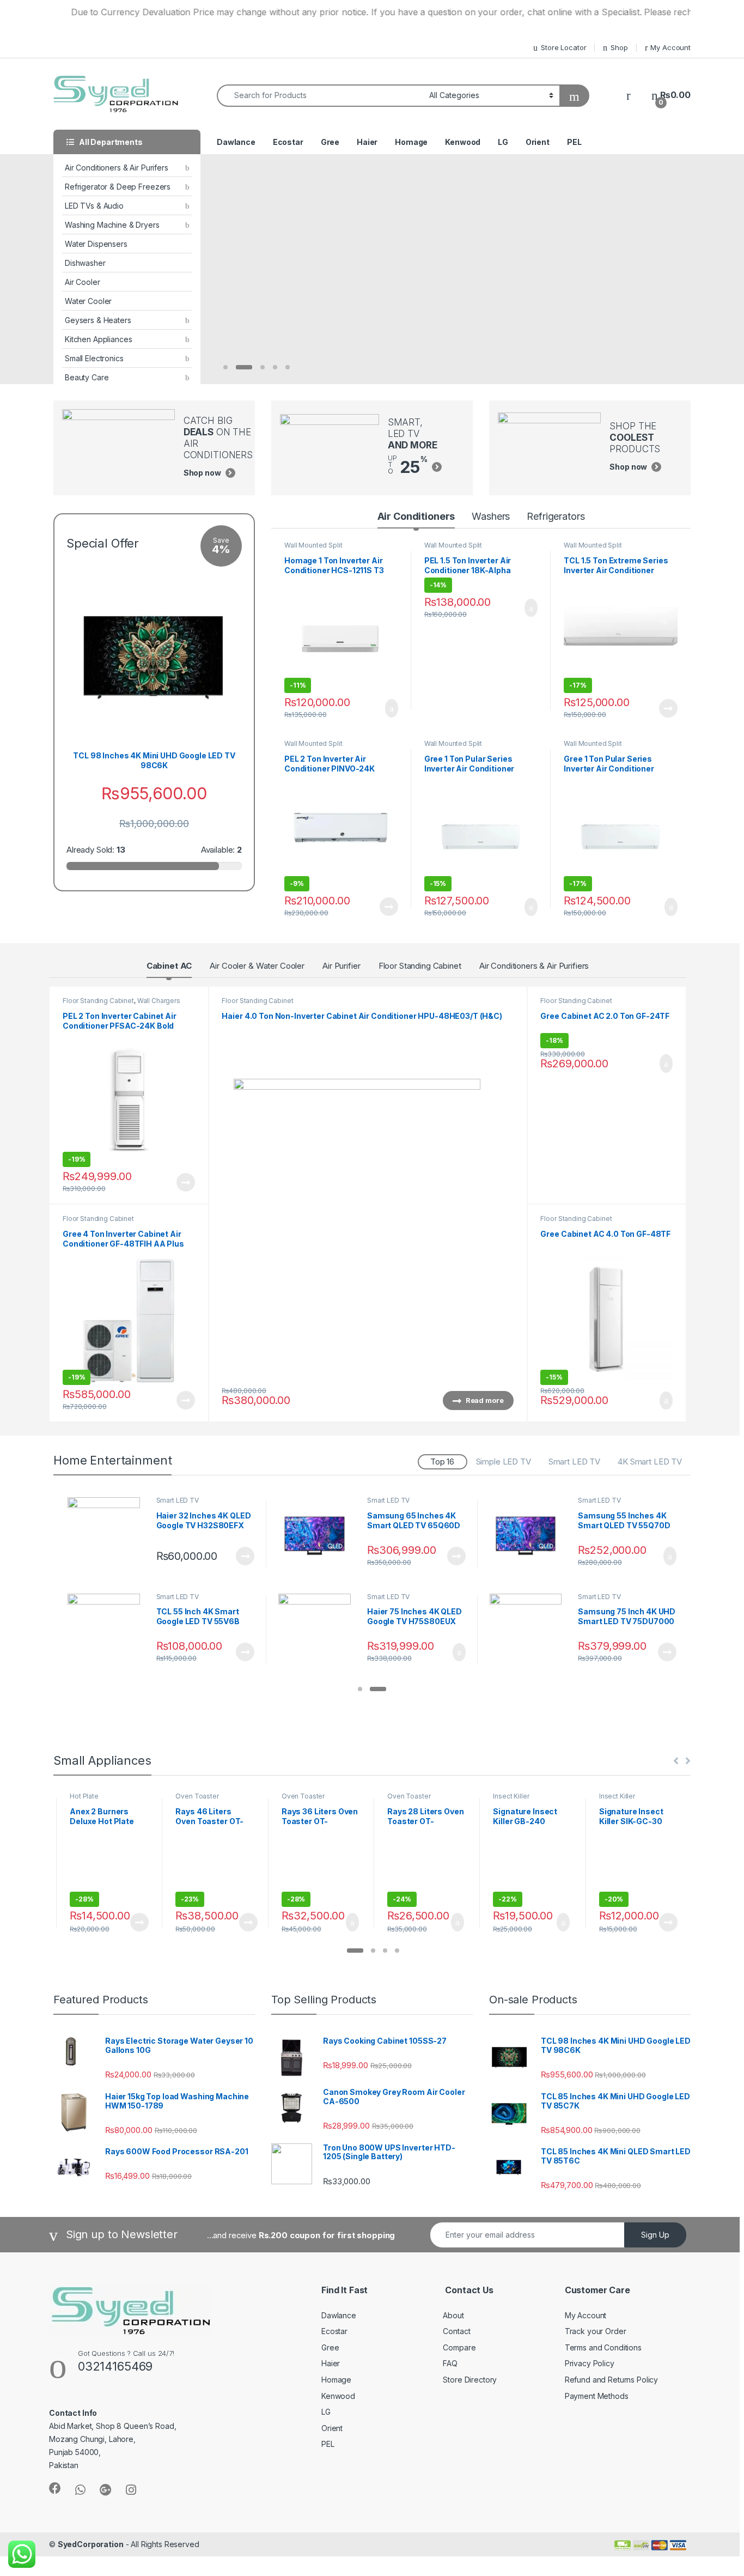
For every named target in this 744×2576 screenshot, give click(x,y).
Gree (330, 142)
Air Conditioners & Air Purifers (117, 168)
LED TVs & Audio (94, 206)
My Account (670, 47)
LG (503, 142)
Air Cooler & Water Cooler (257, 966)
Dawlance (236, 142)
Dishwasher (85, 263)
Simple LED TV (504, 1462)
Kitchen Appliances (98, 339)
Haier (367, 142)
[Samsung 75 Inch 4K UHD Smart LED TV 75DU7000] (530, 1630)
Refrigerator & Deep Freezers (118, 187)
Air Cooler (83, 282)
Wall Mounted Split (313, 545)
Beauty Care (87, 377)
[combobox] (320, 96)
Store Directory (470, 2380)
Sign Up (655, 2235)
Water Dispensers (96, 244)
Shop (619, 47)
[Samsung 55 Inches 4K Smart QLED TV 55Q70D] (530, 1533)
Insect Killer (511, 1796)
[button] (360, 1690)
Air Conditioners (416, 516)
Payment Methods (597, 2396)
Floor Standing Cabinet (420, 966)
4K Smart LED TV (650, 1462)
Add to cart (391, 708)
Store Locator (563, 47)
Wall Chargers (159, 1001)
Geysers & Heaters (98, 320)
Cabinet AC (169, 966)
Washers (491, 516)
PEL (574, 142)
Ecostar (288, 142)
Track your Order (596, 2331)
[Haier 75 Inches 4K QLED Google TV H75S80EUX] (319, 1630)
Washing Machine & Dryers (112, 225)
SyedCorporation (91, 2544)
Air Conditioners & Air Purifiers (534, 966)
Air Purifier (341, 966)
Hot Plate (84, 1796)
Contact (456, 2331)
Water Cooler (88, 301)
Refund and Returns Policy (612, 2380)
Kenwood (463, 142)
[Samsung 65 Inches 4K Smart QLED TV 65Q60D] (319, 1533)
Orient (538, 142)
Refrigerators (556, 516)
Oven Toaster (197, 1796)
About (453, 2315)
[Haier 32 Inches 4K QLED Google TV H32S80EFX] (108, 1533)
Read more (668, 708)
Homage (411, 142)
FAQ (450, 2363)
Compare (459, 2347)
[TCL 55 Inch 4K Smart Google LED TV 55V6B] (108, 1630)
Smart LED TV (574, 1462)
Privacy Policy (590, 2363)
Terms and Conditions (603, 2347)
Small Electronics (94, 358)
